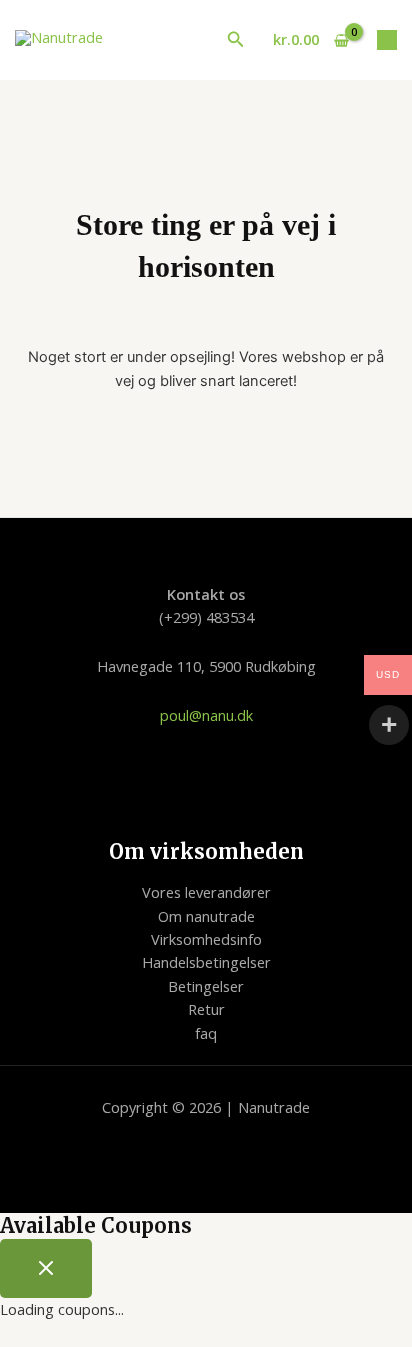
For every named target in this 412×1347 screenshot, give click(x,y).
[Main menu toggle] (387, 40)
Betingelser (206, 986)
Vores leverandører (206, 892)
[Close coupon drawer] (46, 1269)
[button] (236, 40)
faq (206, 1033)
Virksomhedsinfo (206, 939)
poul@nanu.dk (206, 715)
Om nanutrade (206, 916)
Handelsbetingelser (206, 962)
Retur (206, 1009)
